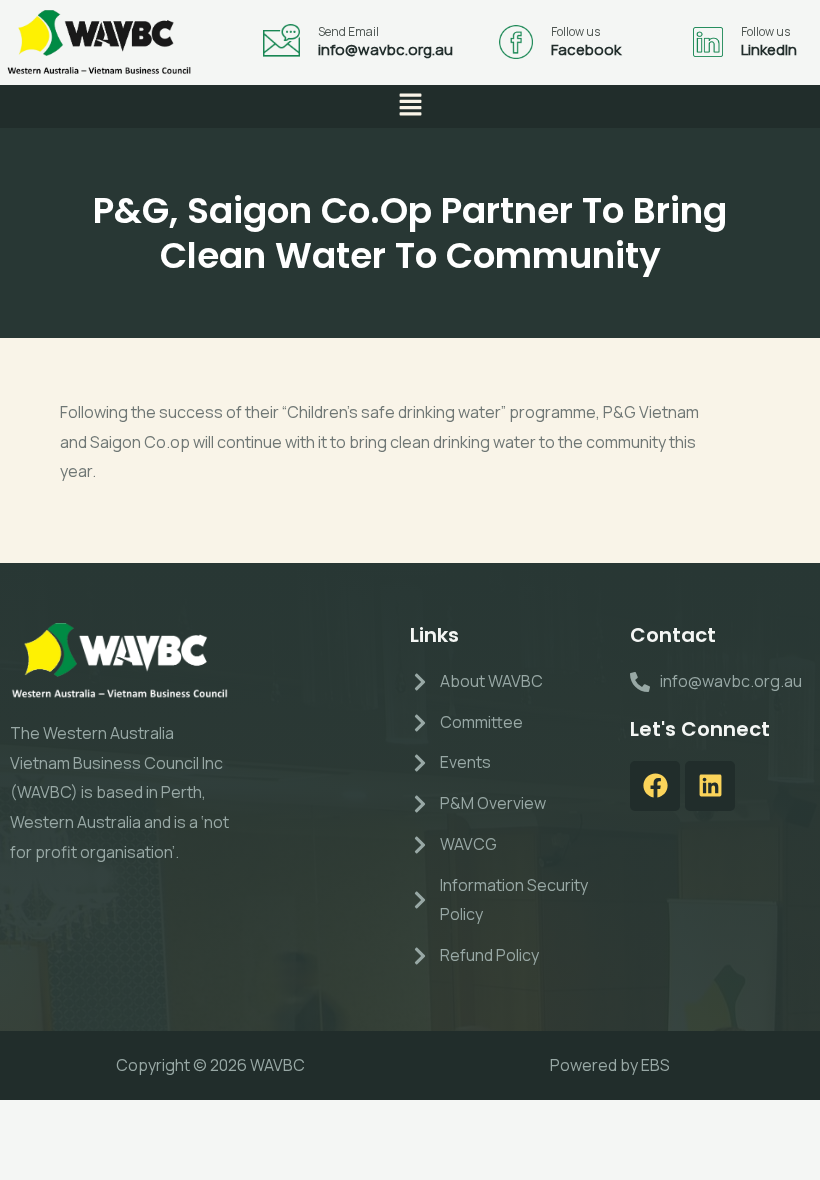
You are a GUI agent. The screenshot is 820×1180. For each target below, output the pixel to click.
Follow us (575, 31)
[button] (410, 106)
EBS (655, 1065)
